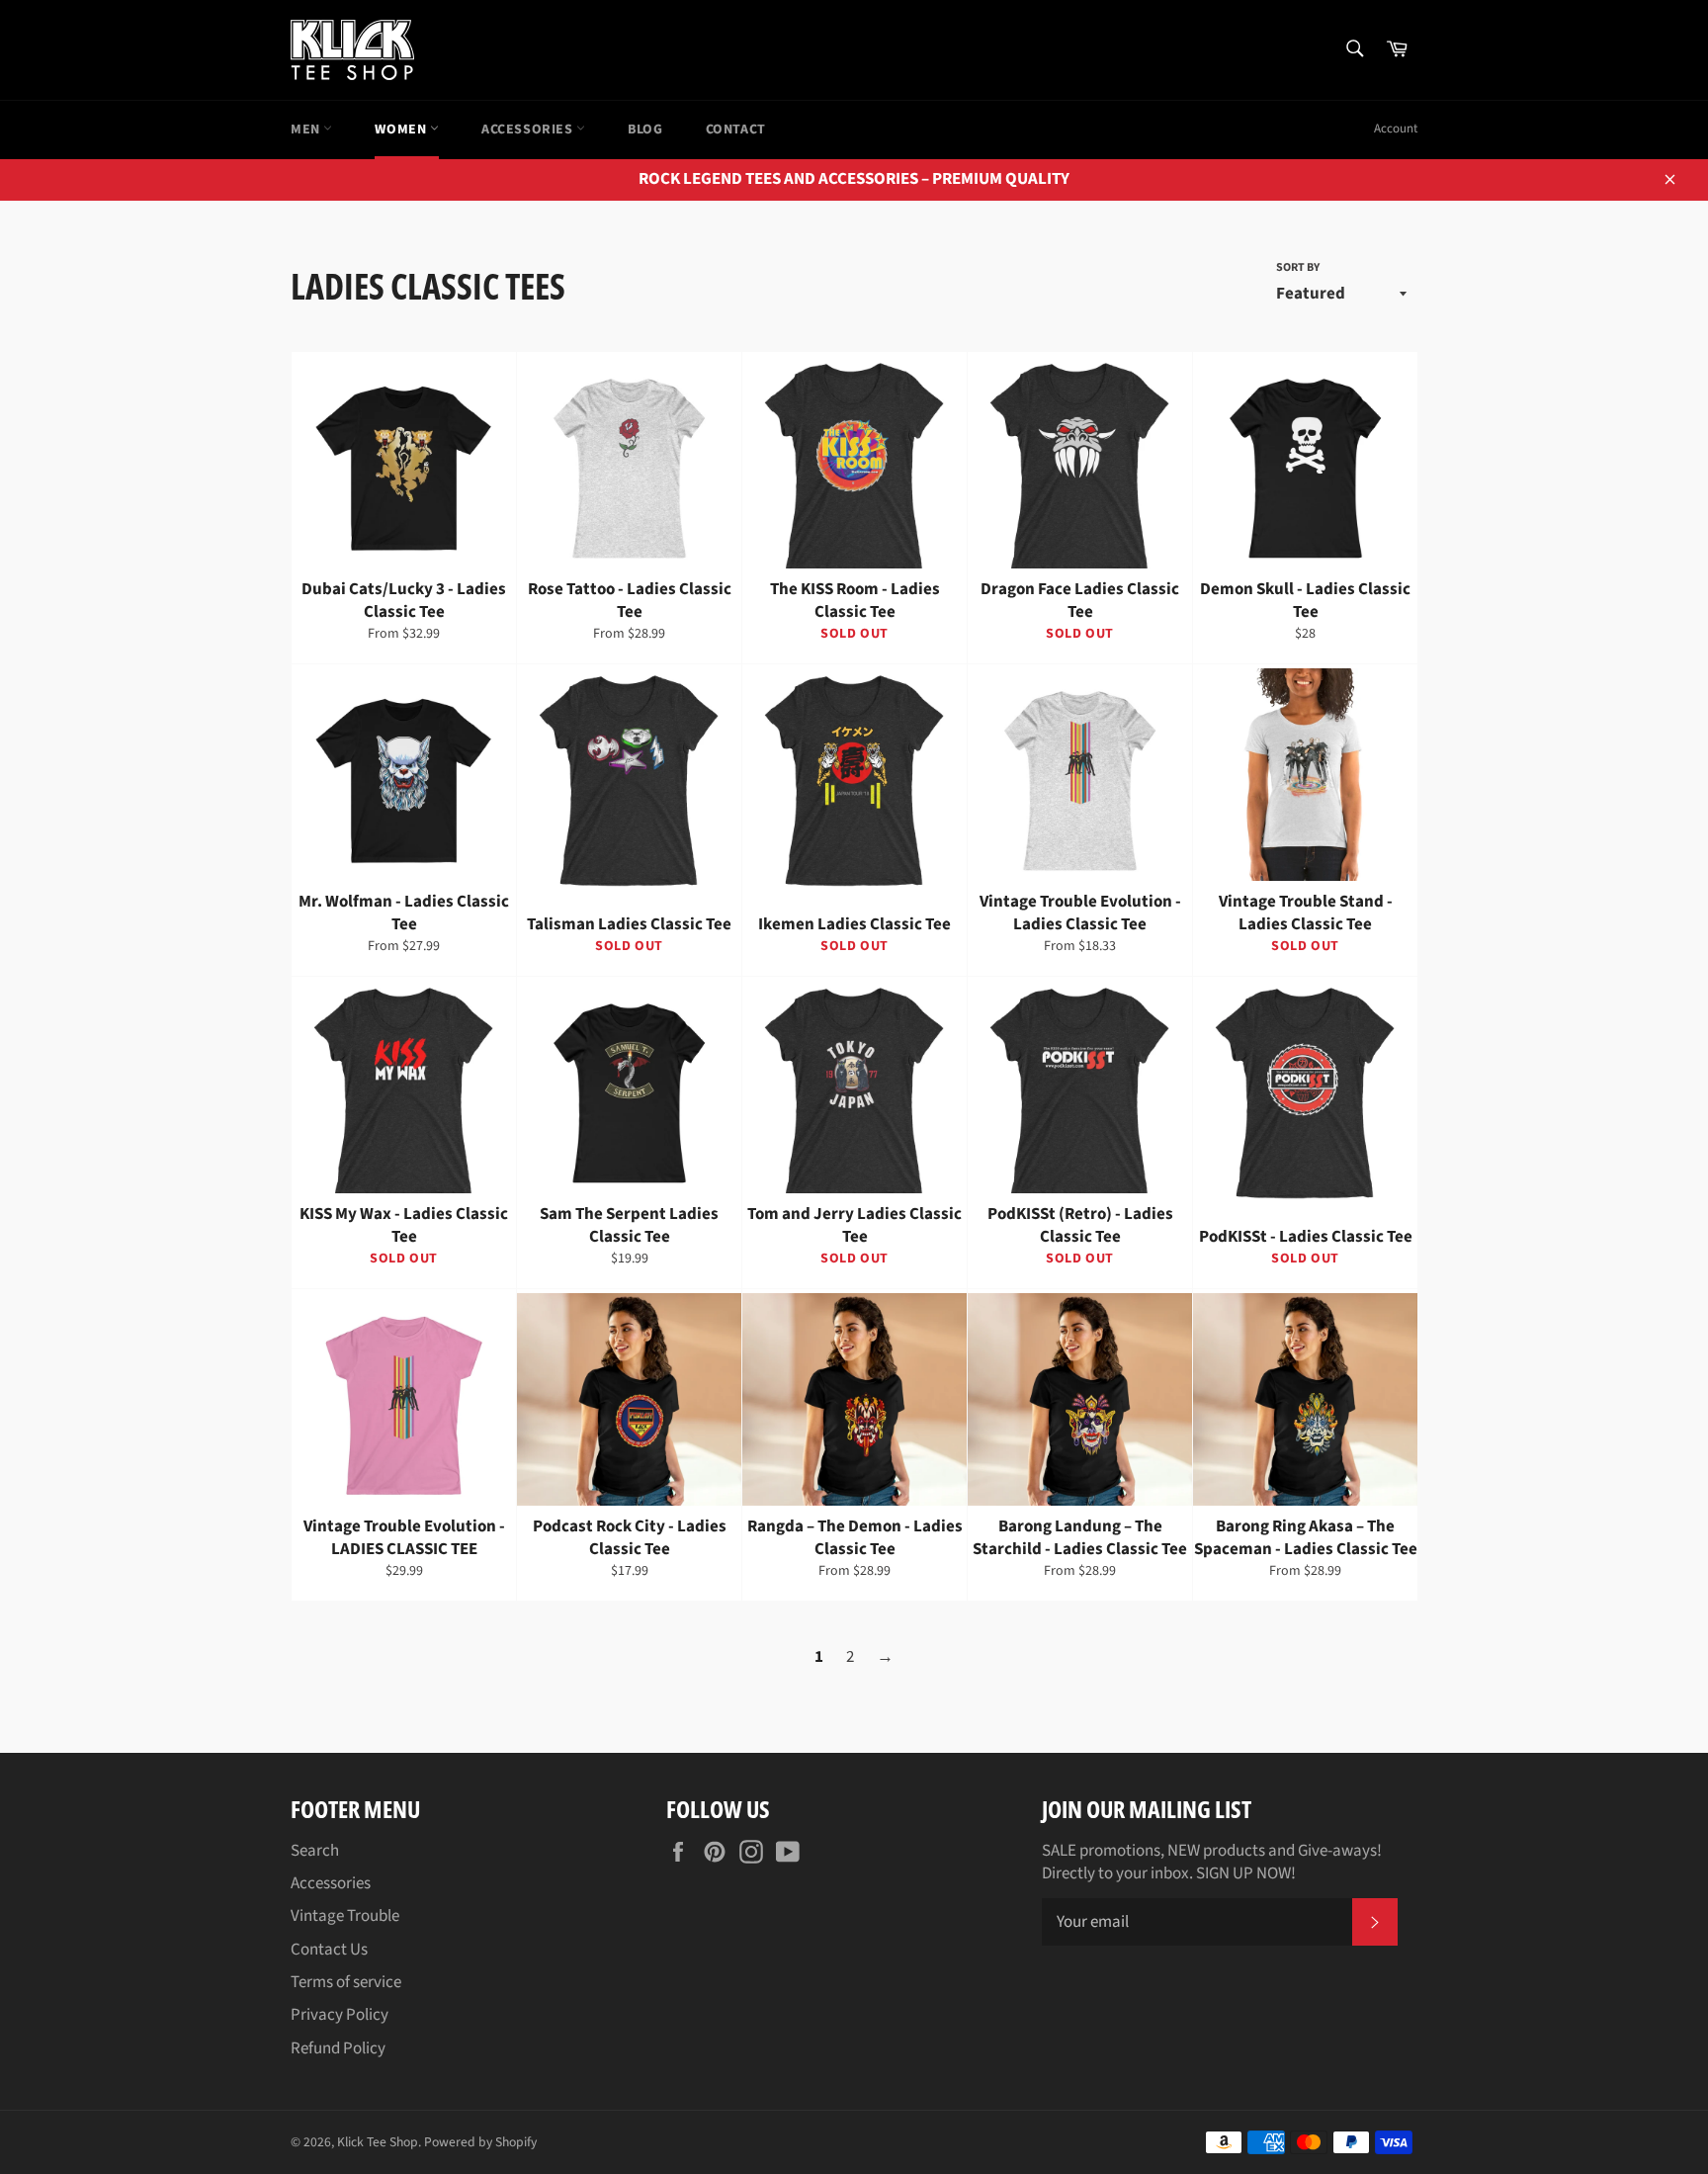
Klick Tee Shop (378, 2142)
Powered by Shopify (480, 2142)
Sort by (1298, 268)
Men (307, 130)
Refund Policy (338, 2048)
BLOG (645, 130)
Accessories (529, 130)
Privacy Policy (340, 2015)
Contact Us (329, 1950)
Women (402, 130)
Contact (736, 130)
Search (315, 1851)
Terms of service (346, 1982)
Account (1396, 129)
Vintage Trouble (345, 1916)
